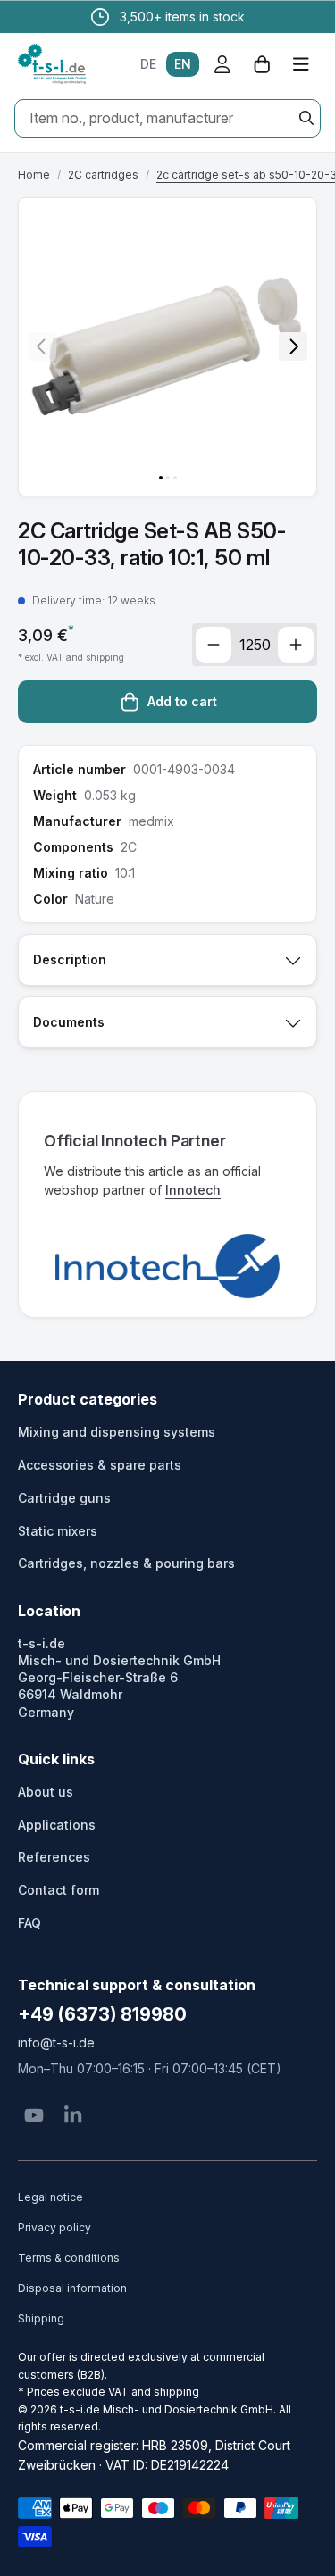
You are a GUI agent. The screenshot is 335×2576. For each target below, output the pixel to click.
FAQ (29, 1923)
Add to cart (182, 701)
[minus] (214, 645)
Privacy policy (54, 2227)
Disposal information (72, 2288)
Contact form (59, 1890)
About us (46, 1792)
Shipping (41, 2318)
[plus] (296, 645)
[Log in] (222, 64)
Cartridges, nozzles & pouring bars (126, 1563)
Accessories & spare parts (100, 1465)
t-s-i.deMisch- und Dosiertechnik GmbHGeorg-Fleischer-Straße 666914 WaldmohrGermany (119, 1678)
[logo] (52, 64)
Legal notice (50, 2197)
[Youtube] (34, 2115)
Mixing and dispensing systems (117, 1432)
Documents (69, 1022)
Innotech (193, 1190)
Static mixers (58, 1531)
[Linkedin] (73, 2115)
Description (70, 959)
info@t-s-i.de (56, 2042)
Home (34, 175)
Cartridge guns (64, 1498)
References (54, 1857)
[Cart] (262, 64)
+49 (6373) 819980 (102, 2014)
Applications (57, 1825)
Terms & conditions (69, 2258)
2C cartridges (103, 175)
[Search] (306, 118)
